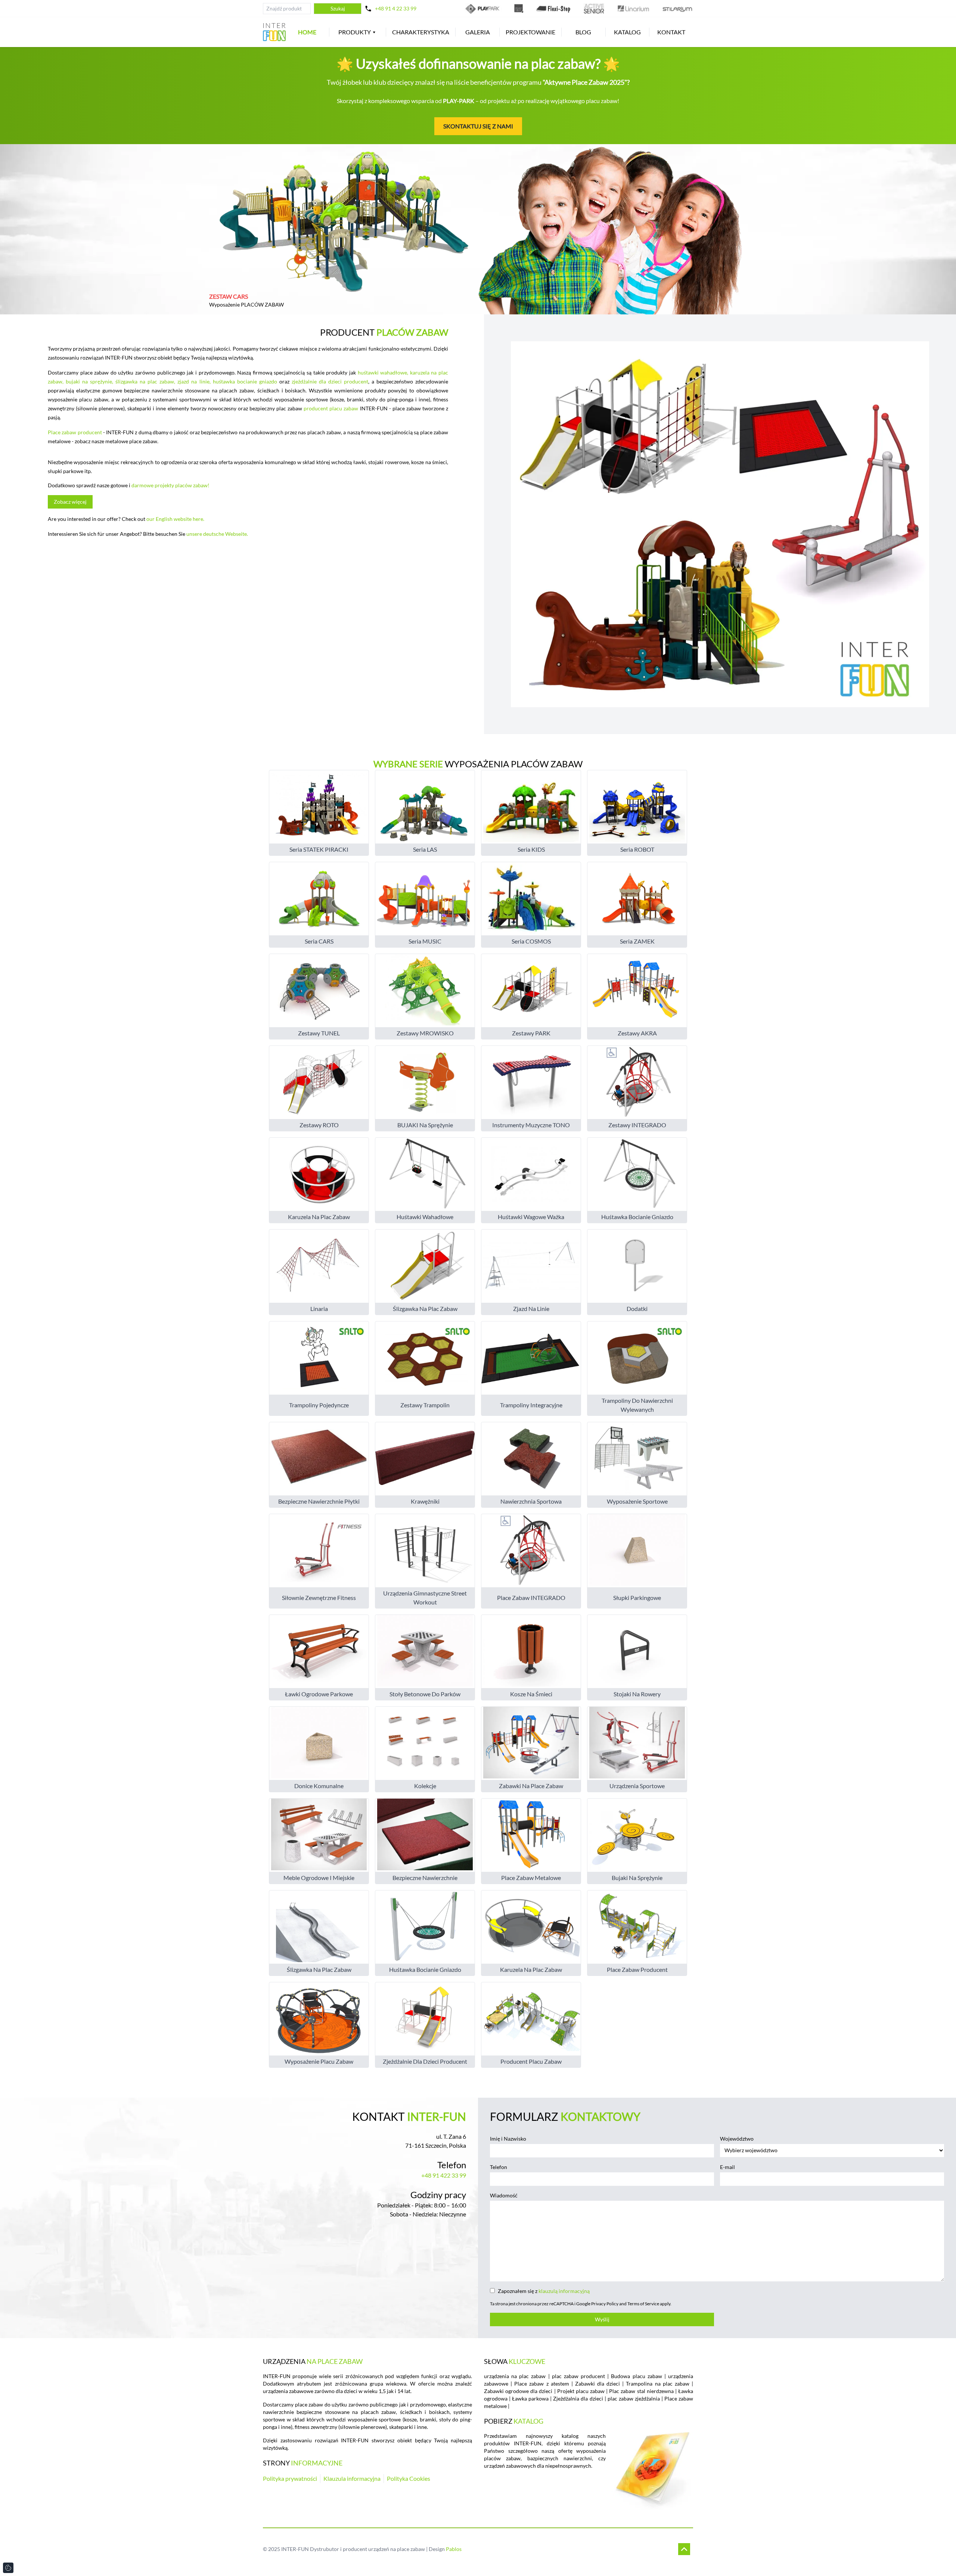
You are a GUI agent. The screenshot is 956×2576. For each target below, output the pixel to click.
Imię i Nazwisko (508, 2139)
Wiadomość (504, 2195)
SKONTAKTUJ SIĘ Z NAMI (478, 126)
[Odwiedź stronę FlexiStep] (553, 9)
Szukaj (338, 8)
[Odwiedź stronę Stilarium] (677, 9)
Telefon (499, 2167)
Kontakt (671, 32)
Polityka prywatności (290, 2478)
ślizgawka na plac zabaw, (146, 381)
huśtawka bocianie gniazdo (246, 381)
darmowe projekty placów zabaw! (170, 485)
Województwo (737, 2139)
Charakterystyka (421, 32)
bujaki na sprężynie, (91, 381)
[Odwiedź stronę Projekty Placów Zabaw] (519, 9)
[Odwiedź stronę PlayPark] (483, 9)
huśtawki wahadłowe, (384, 372)
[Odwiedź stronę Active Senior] (594, 9)
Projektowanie (530, 32)
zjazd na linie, (195, 381)
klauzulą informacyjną (564, 2291)
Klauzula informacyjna (352, 2478)
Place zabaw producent (75, 432)
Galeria (478, 32)
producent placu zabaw (331, 408)
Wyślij (602, 2319)
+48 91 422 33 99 (444, 2175)
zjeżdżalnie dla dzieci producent (330, 381)
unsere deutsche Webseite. (217, 534)
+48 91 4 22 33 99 (396, 8)
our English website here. (175, 519)
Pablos (454, 2549)
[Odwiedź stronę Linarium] (633, 9)
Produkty (355, 32)
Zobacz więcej (70, 502)
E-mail (727, 2167)
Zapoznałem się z (544, 2291)
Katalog (627, 32)
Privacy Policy (605, 2304)
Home (307, 32)
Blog (583, 32)
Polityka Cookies (409, 2478)
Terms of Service (643, 2304)
